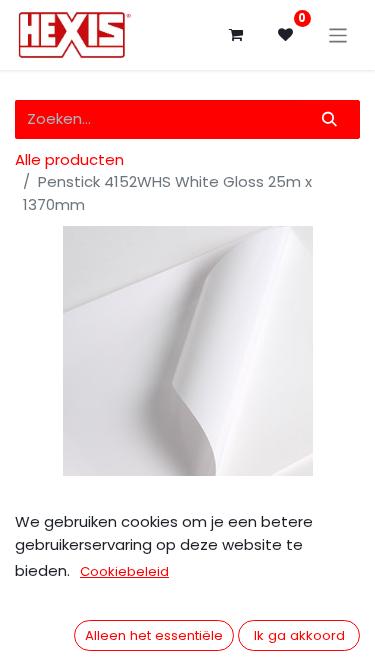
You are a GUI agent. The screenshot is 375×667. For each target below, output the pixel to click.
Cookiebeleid (124, 571)
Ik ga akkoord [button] (299, 635)
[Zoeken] (330, 119)
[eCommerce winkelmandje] (236, 35)
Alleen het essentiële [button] (154, 635)
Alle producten (69, 159)
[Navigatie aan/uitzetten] (338, 34)
